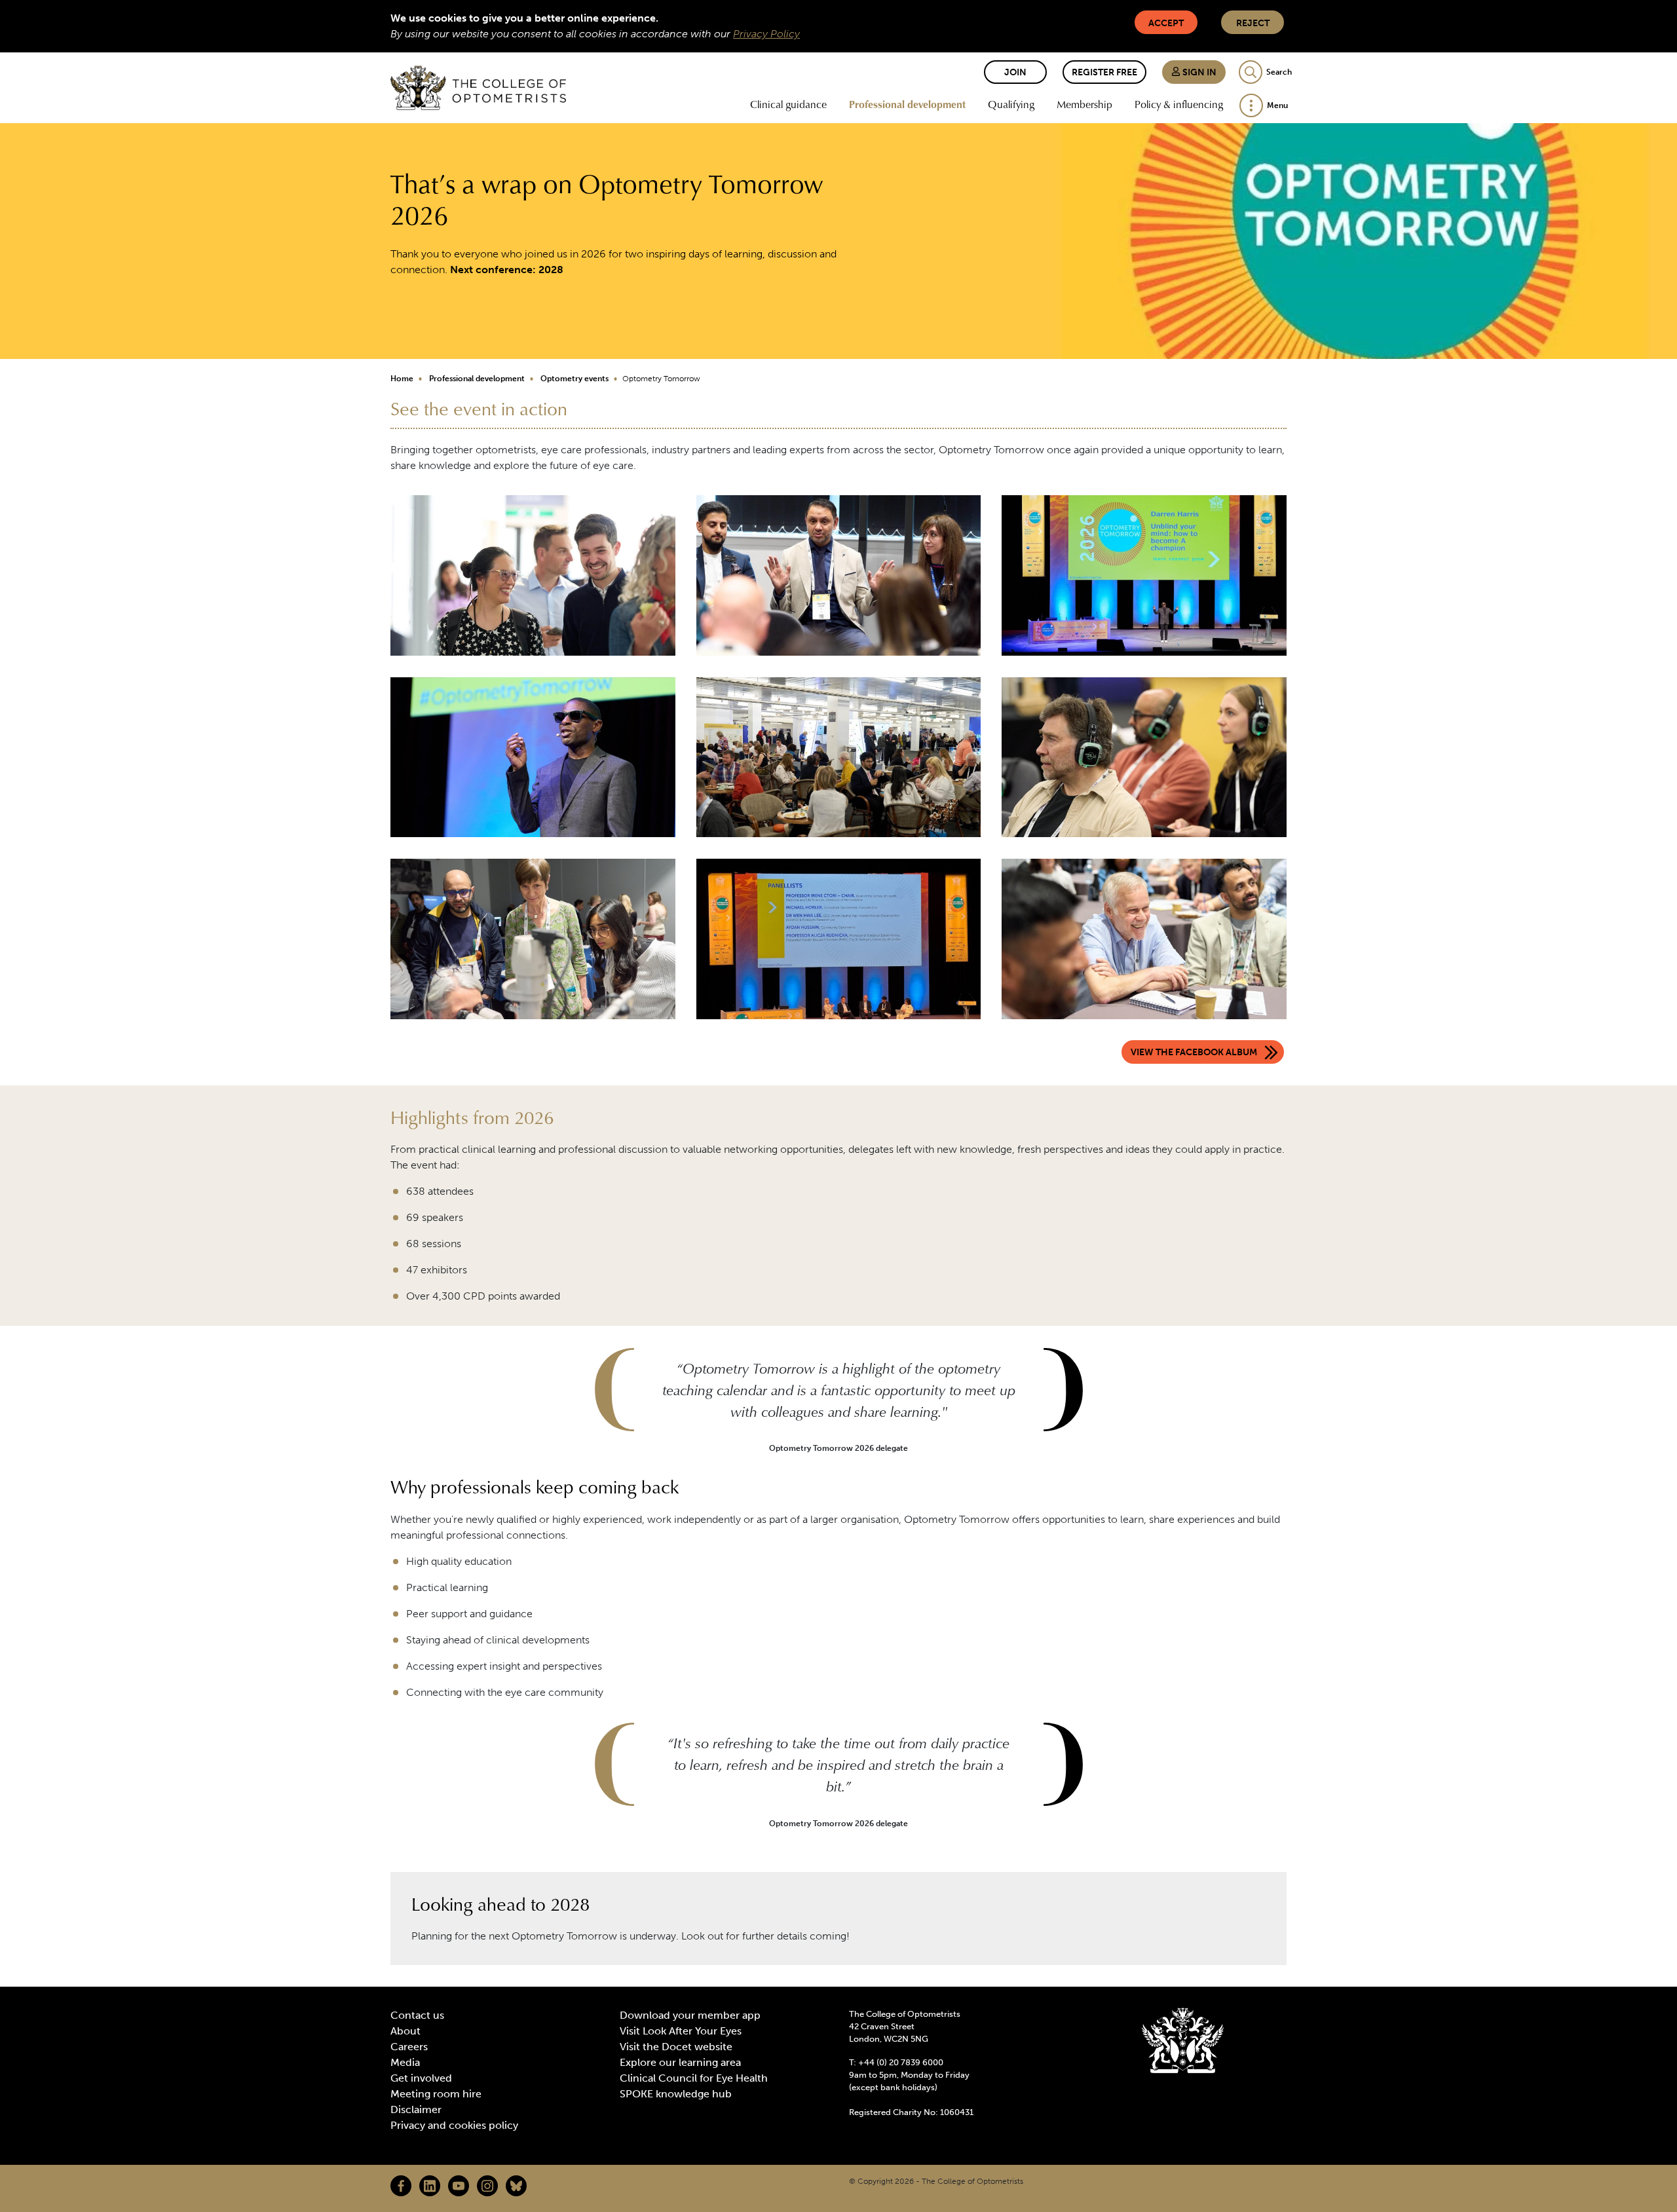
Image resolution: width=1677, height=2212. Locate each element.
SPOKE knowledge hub (676, 2094)
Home (402, 379)
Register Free (1104, 72)
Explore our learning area (680, 2062)
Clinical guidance (788, 104)
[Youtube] (459, 2186)
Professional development (907, 104)
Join (1015, 72)
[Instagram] (487, 2186)
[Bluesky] (516, 2186)
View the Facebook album (1194, 1052)
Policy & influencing (1179, 104)
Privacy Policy (766, 34)
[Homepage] (478, 88)
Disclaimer (416, 2109)
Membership (1084, 104)
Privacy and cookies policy (454, 2125)
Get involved (421, 2078)
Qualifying (1011, 104)
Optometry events (575, 379)
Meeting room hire (436, 2094)
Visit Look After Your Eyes (681, 2031)
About (405, 2031)
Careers (409, 2047)
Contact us (417, 2015)
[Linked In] (430, 2186)
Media (405, 2062)
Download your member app (690, 2015)
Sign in (1198, 72)
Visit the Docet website (676, 2047)
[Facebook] (401, 2186)
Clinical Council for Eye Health (694, 2078)
